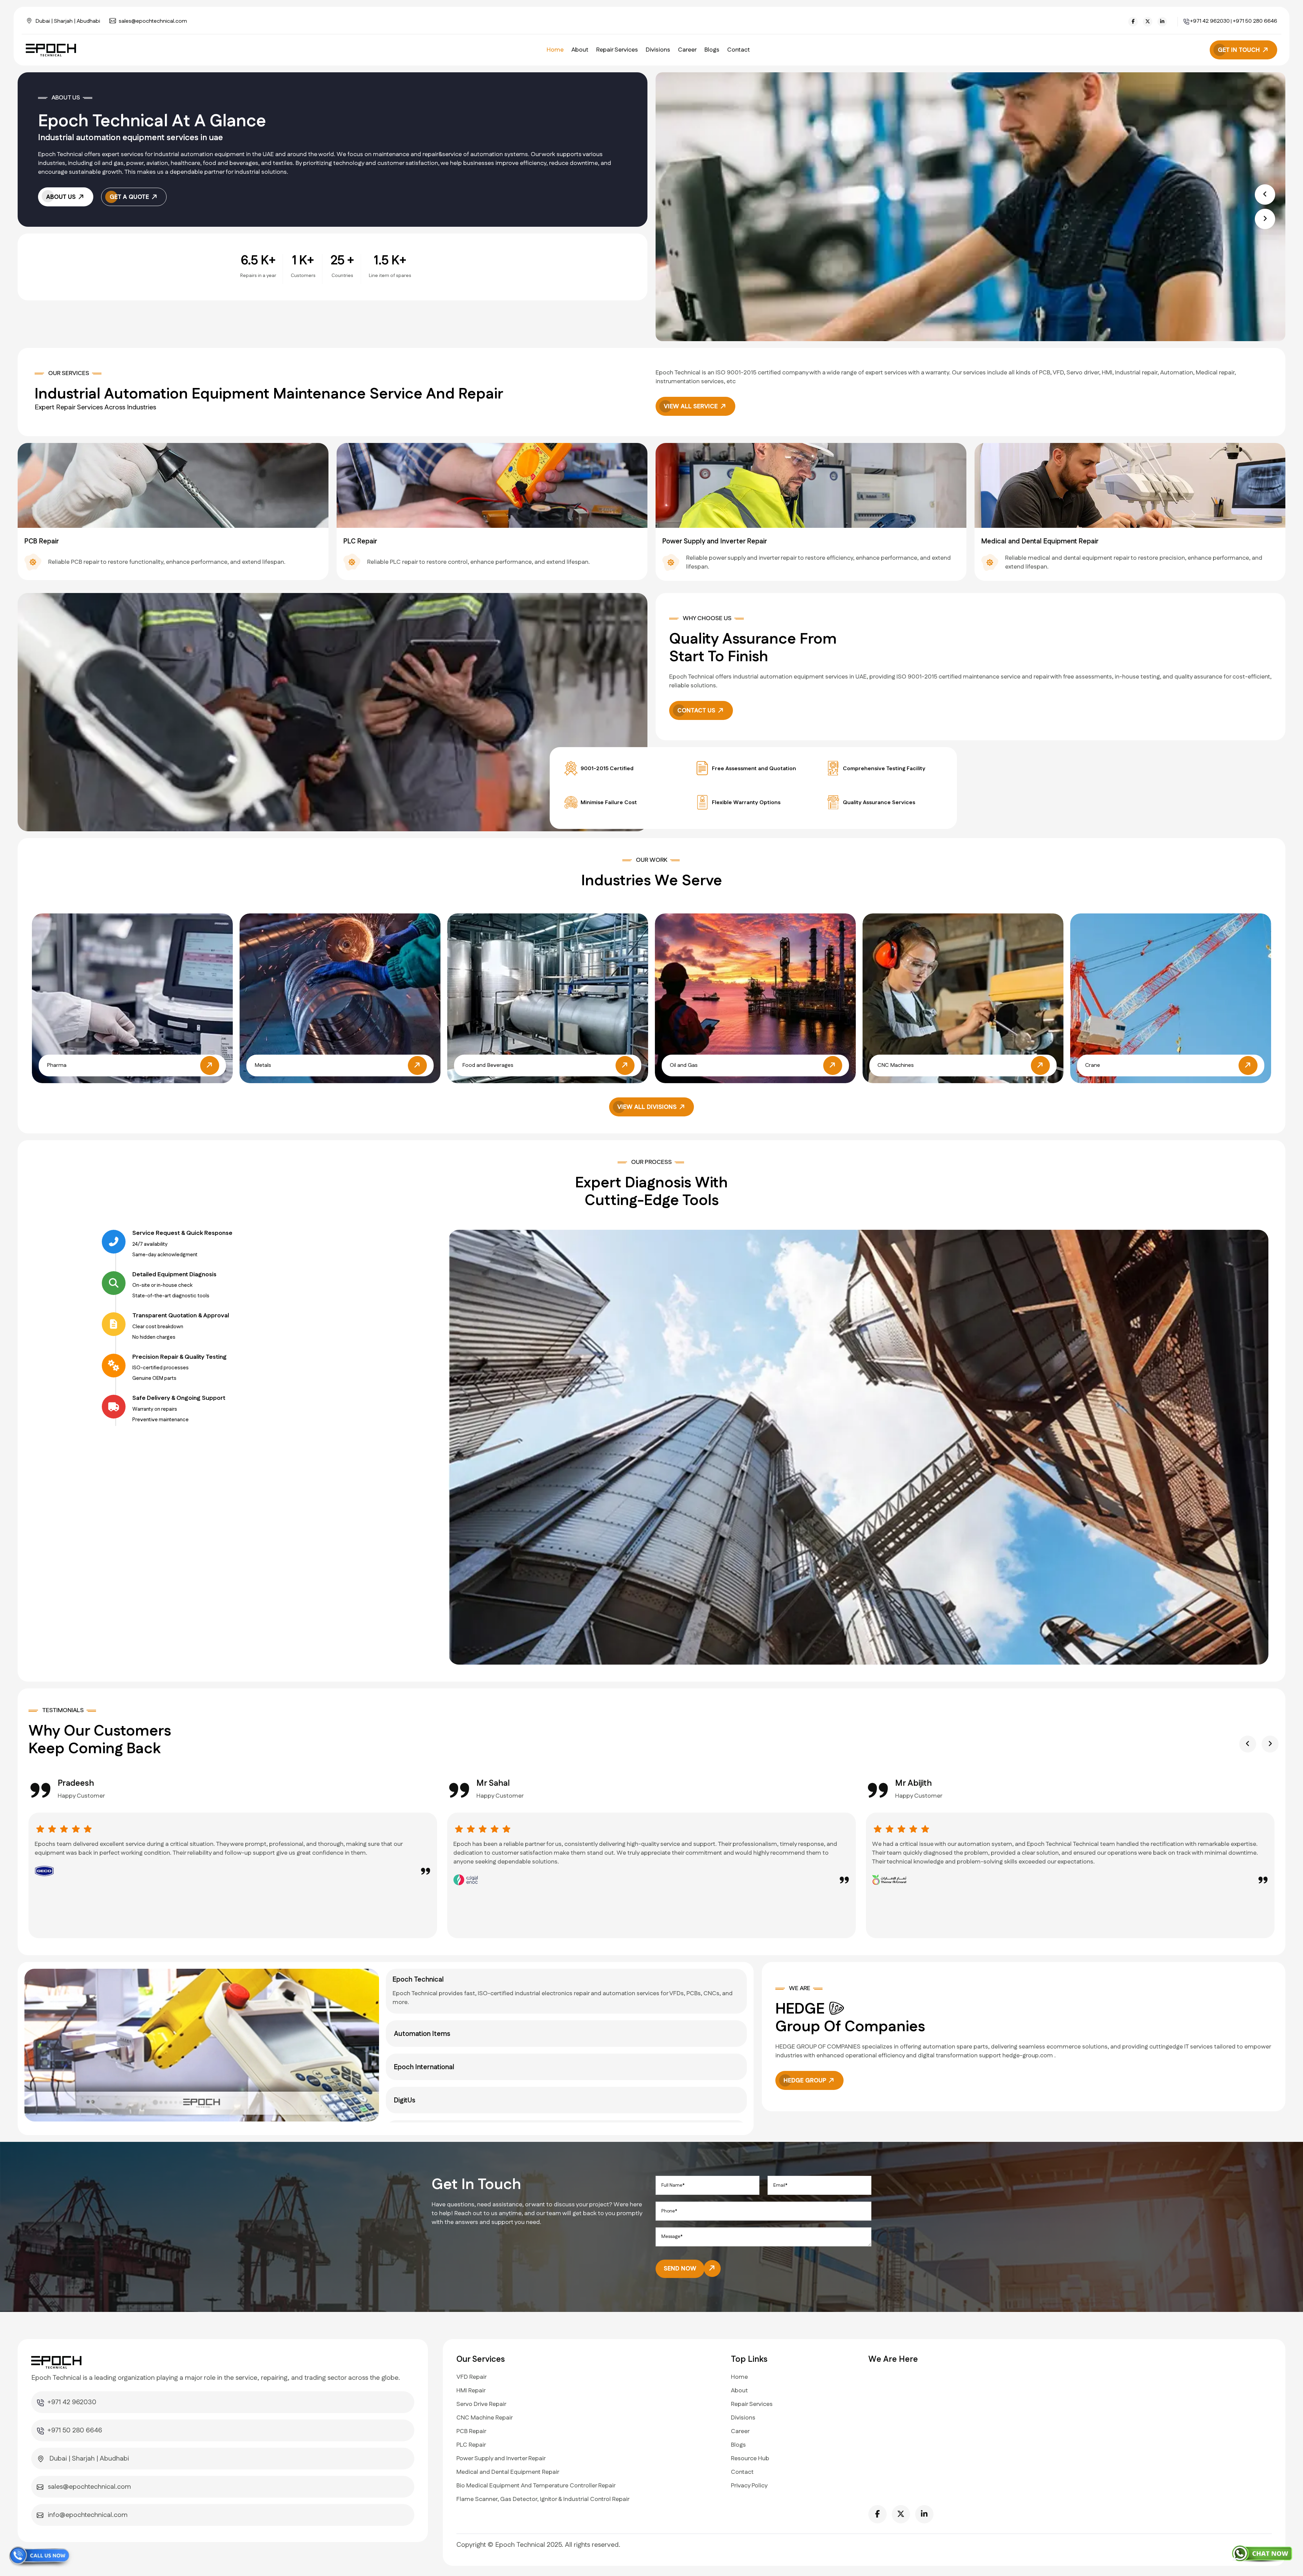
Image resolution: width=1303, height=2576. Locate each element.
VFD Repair (471, 2377)
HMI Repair (471, 2391)
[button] (1265, 194)
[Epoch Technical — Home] (53, 50)
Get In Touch (1240, 50)
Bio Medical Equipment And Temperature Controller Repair (536, 2486)
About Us (62, 197)
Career (687, 50)
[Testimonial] (40, 1829)
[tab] (566, 1991)
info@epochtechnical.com (88, 2515)
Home (555, 50)
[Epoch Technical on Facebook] (1133, 22)
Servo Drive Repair (481, 2404)
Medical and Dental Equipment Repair (508, 2472)
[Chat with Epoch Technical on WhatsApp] (1262, 2553)
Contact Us (697, 711)
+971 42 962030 (1210, 21)
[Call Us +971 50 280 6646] (41, 2557)
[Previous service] (109, 515)
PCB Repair (471, 2431)
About (580, 50)
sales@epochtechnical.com (153, 21)
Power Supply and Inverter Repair (501, 2459)
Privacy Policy (749, 2486)
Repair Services (617, 50)
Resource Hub (750, 2459)
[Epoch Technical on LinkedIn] (1162, 22)
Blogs (712, 50)
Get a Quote (130, 197)
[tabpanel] (202, 2045)
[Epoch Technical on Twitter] (1148, 22)
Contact (739, 50)
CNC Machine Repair (485, 2418)
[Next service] (1194, 515)
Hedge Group (806, 2081)
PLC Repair (471, 2445)
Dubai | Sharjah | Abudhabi (68, 21)
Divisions (658, 50)
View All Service (692, 407)
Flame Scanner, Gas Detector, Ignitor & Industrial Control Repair (543, 2499)
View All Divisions (648, 1107)
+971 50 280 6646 (1255, 21)
